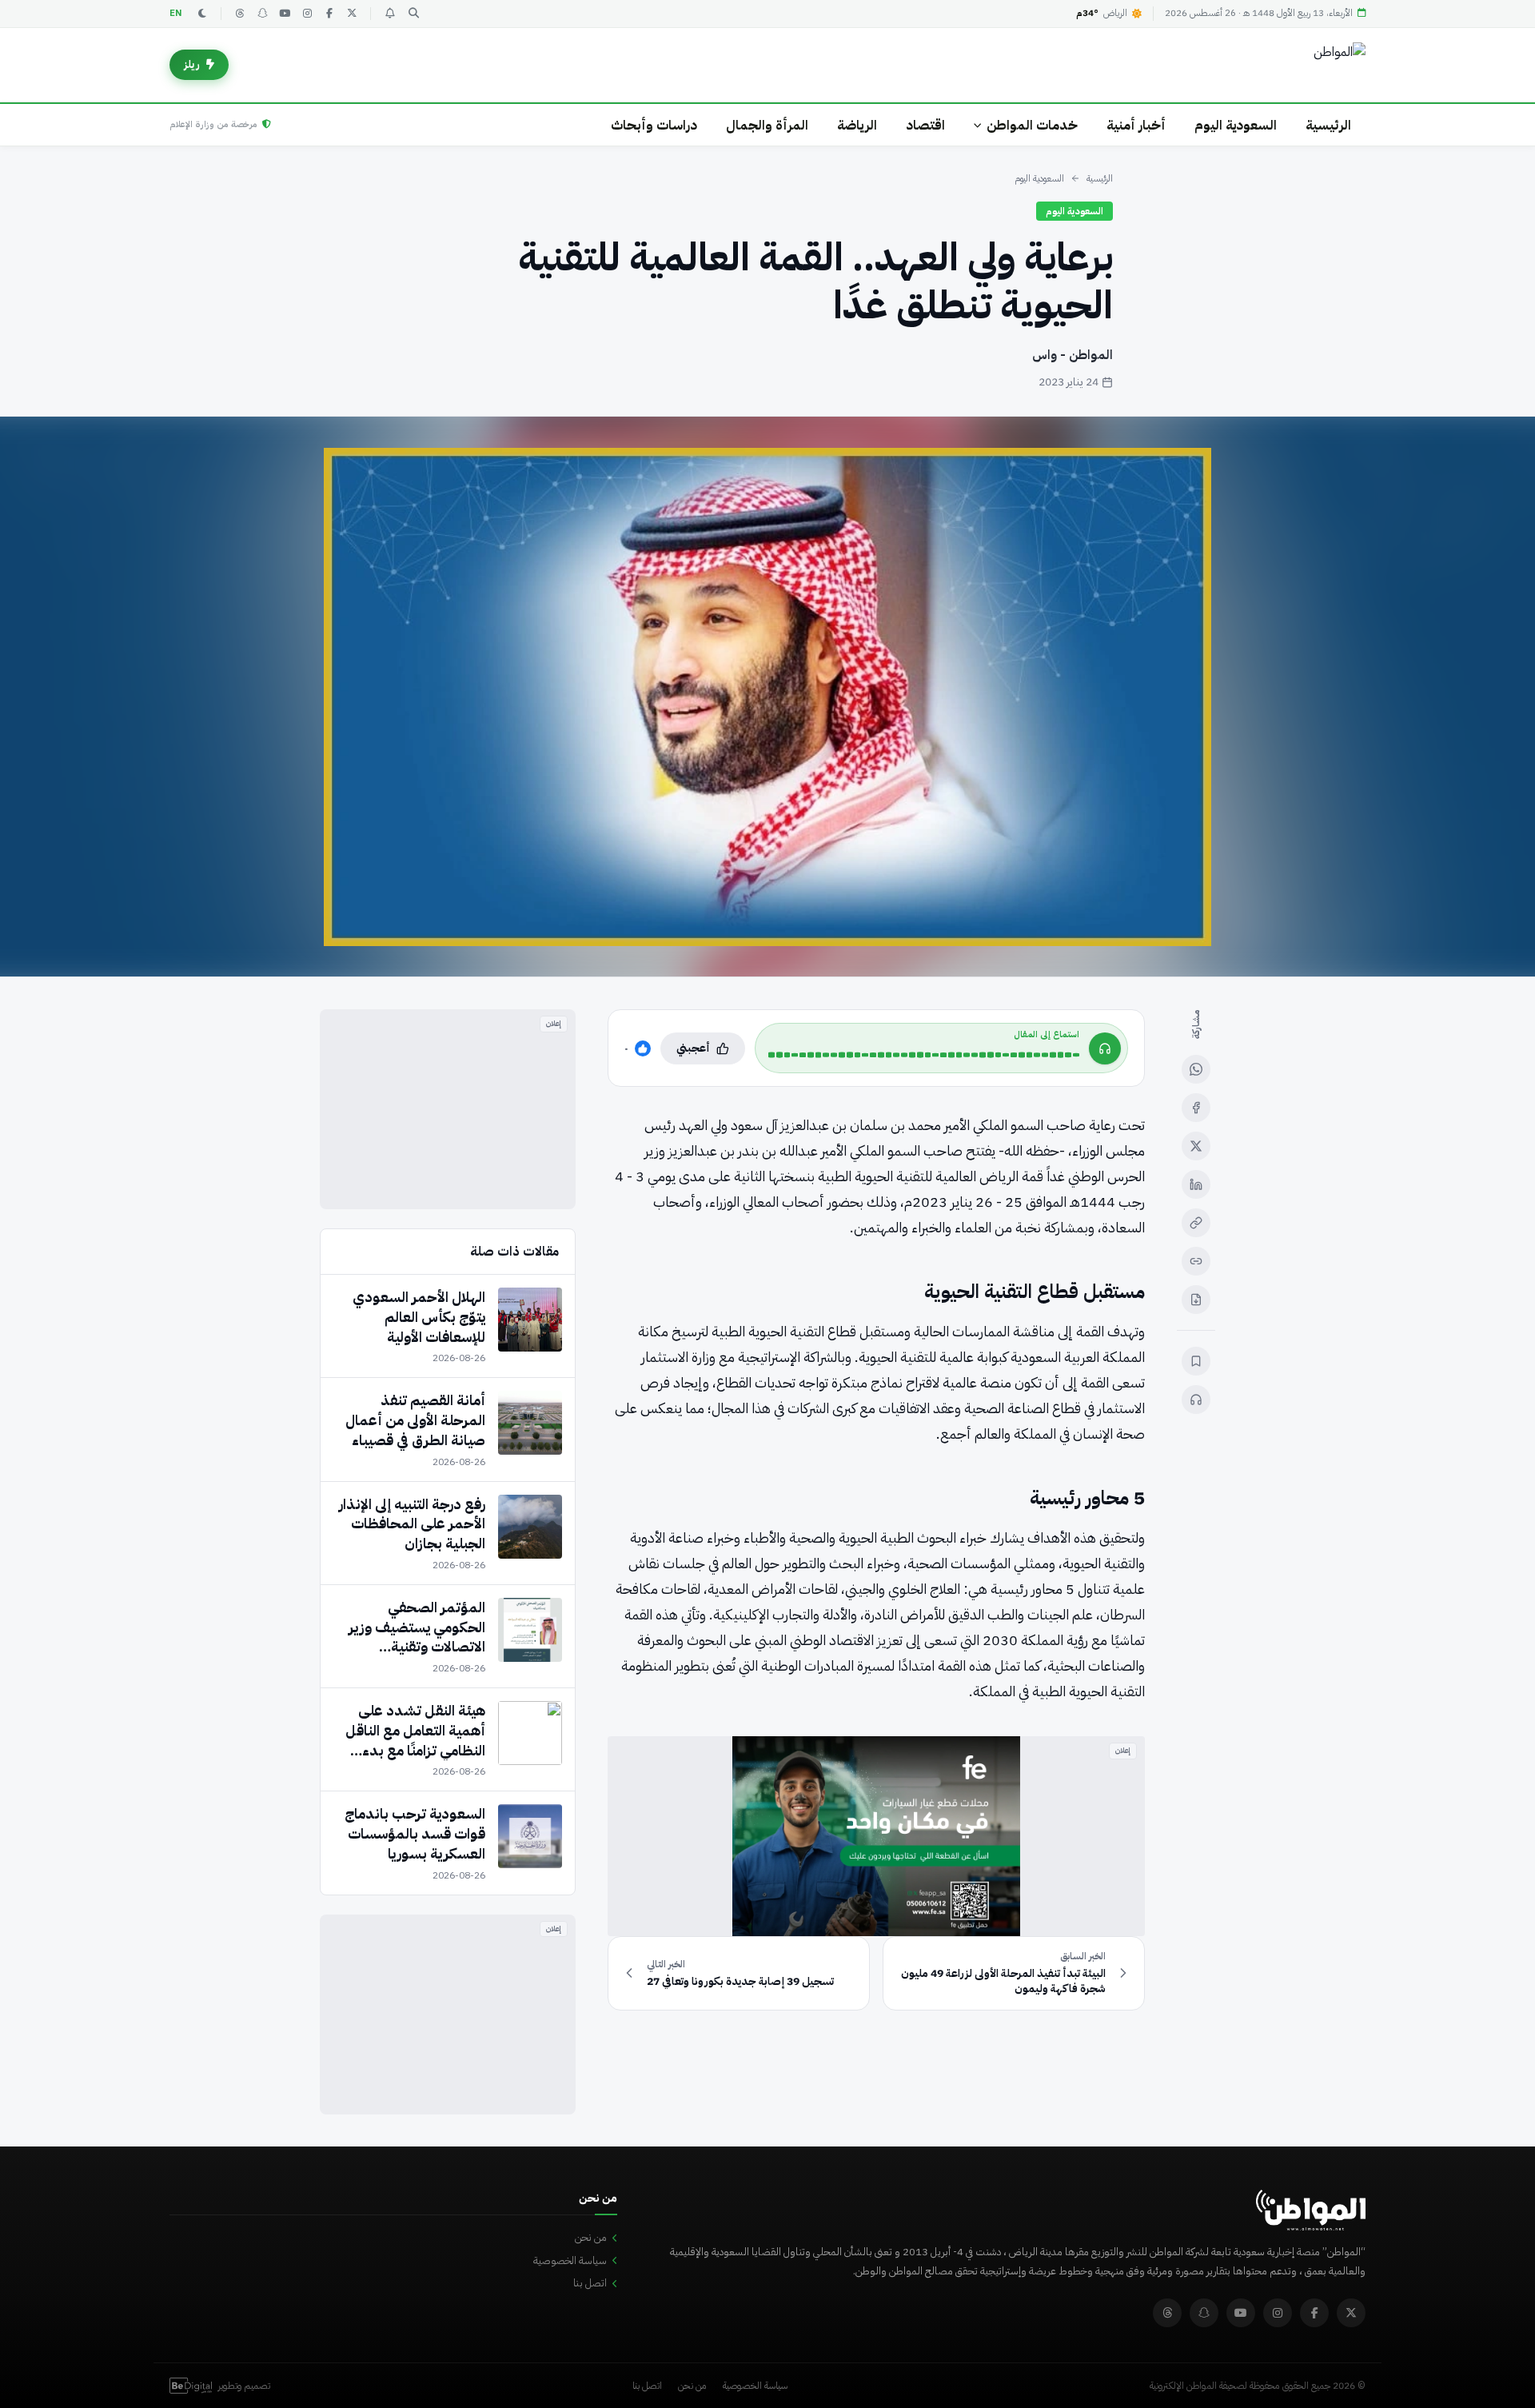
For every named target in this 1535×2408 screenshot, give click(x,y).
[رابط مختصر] (1196, 1261)
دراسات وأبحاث (654, 125)
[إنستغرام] (307, 14)
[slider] (924, 1055)
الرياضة (857, 125)
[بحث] (413, 14)
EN (176, 13)
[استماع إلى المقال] (1196, 1400)
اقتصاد (925, 125)
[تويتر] (352, 14)
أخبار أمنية (1136, 125)
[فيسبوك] (329, 14)
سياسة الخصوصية (570, 2260)
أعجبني (693, 1048)
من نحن (591, 2237)
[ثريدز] (240, 14)
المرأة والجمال (767, 125)
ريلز (192, 64)
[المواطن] (1340, 65)
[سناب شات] (262, 14)
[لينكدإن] (1196, 1184)
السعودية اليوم (1236, 125)
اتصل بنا (590, 2283)
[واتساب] (1196, 1069)
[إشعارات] (389, 14)
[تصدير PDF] (1196, 1300)
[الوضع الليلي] (202, 14)
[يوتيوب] (285, 14)
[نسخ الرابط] (1196, 1223)
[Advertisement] (448, 1109)
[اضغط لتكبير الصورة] (767, 697)
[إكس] (1196, 1146)
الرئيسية (1328, 125)
